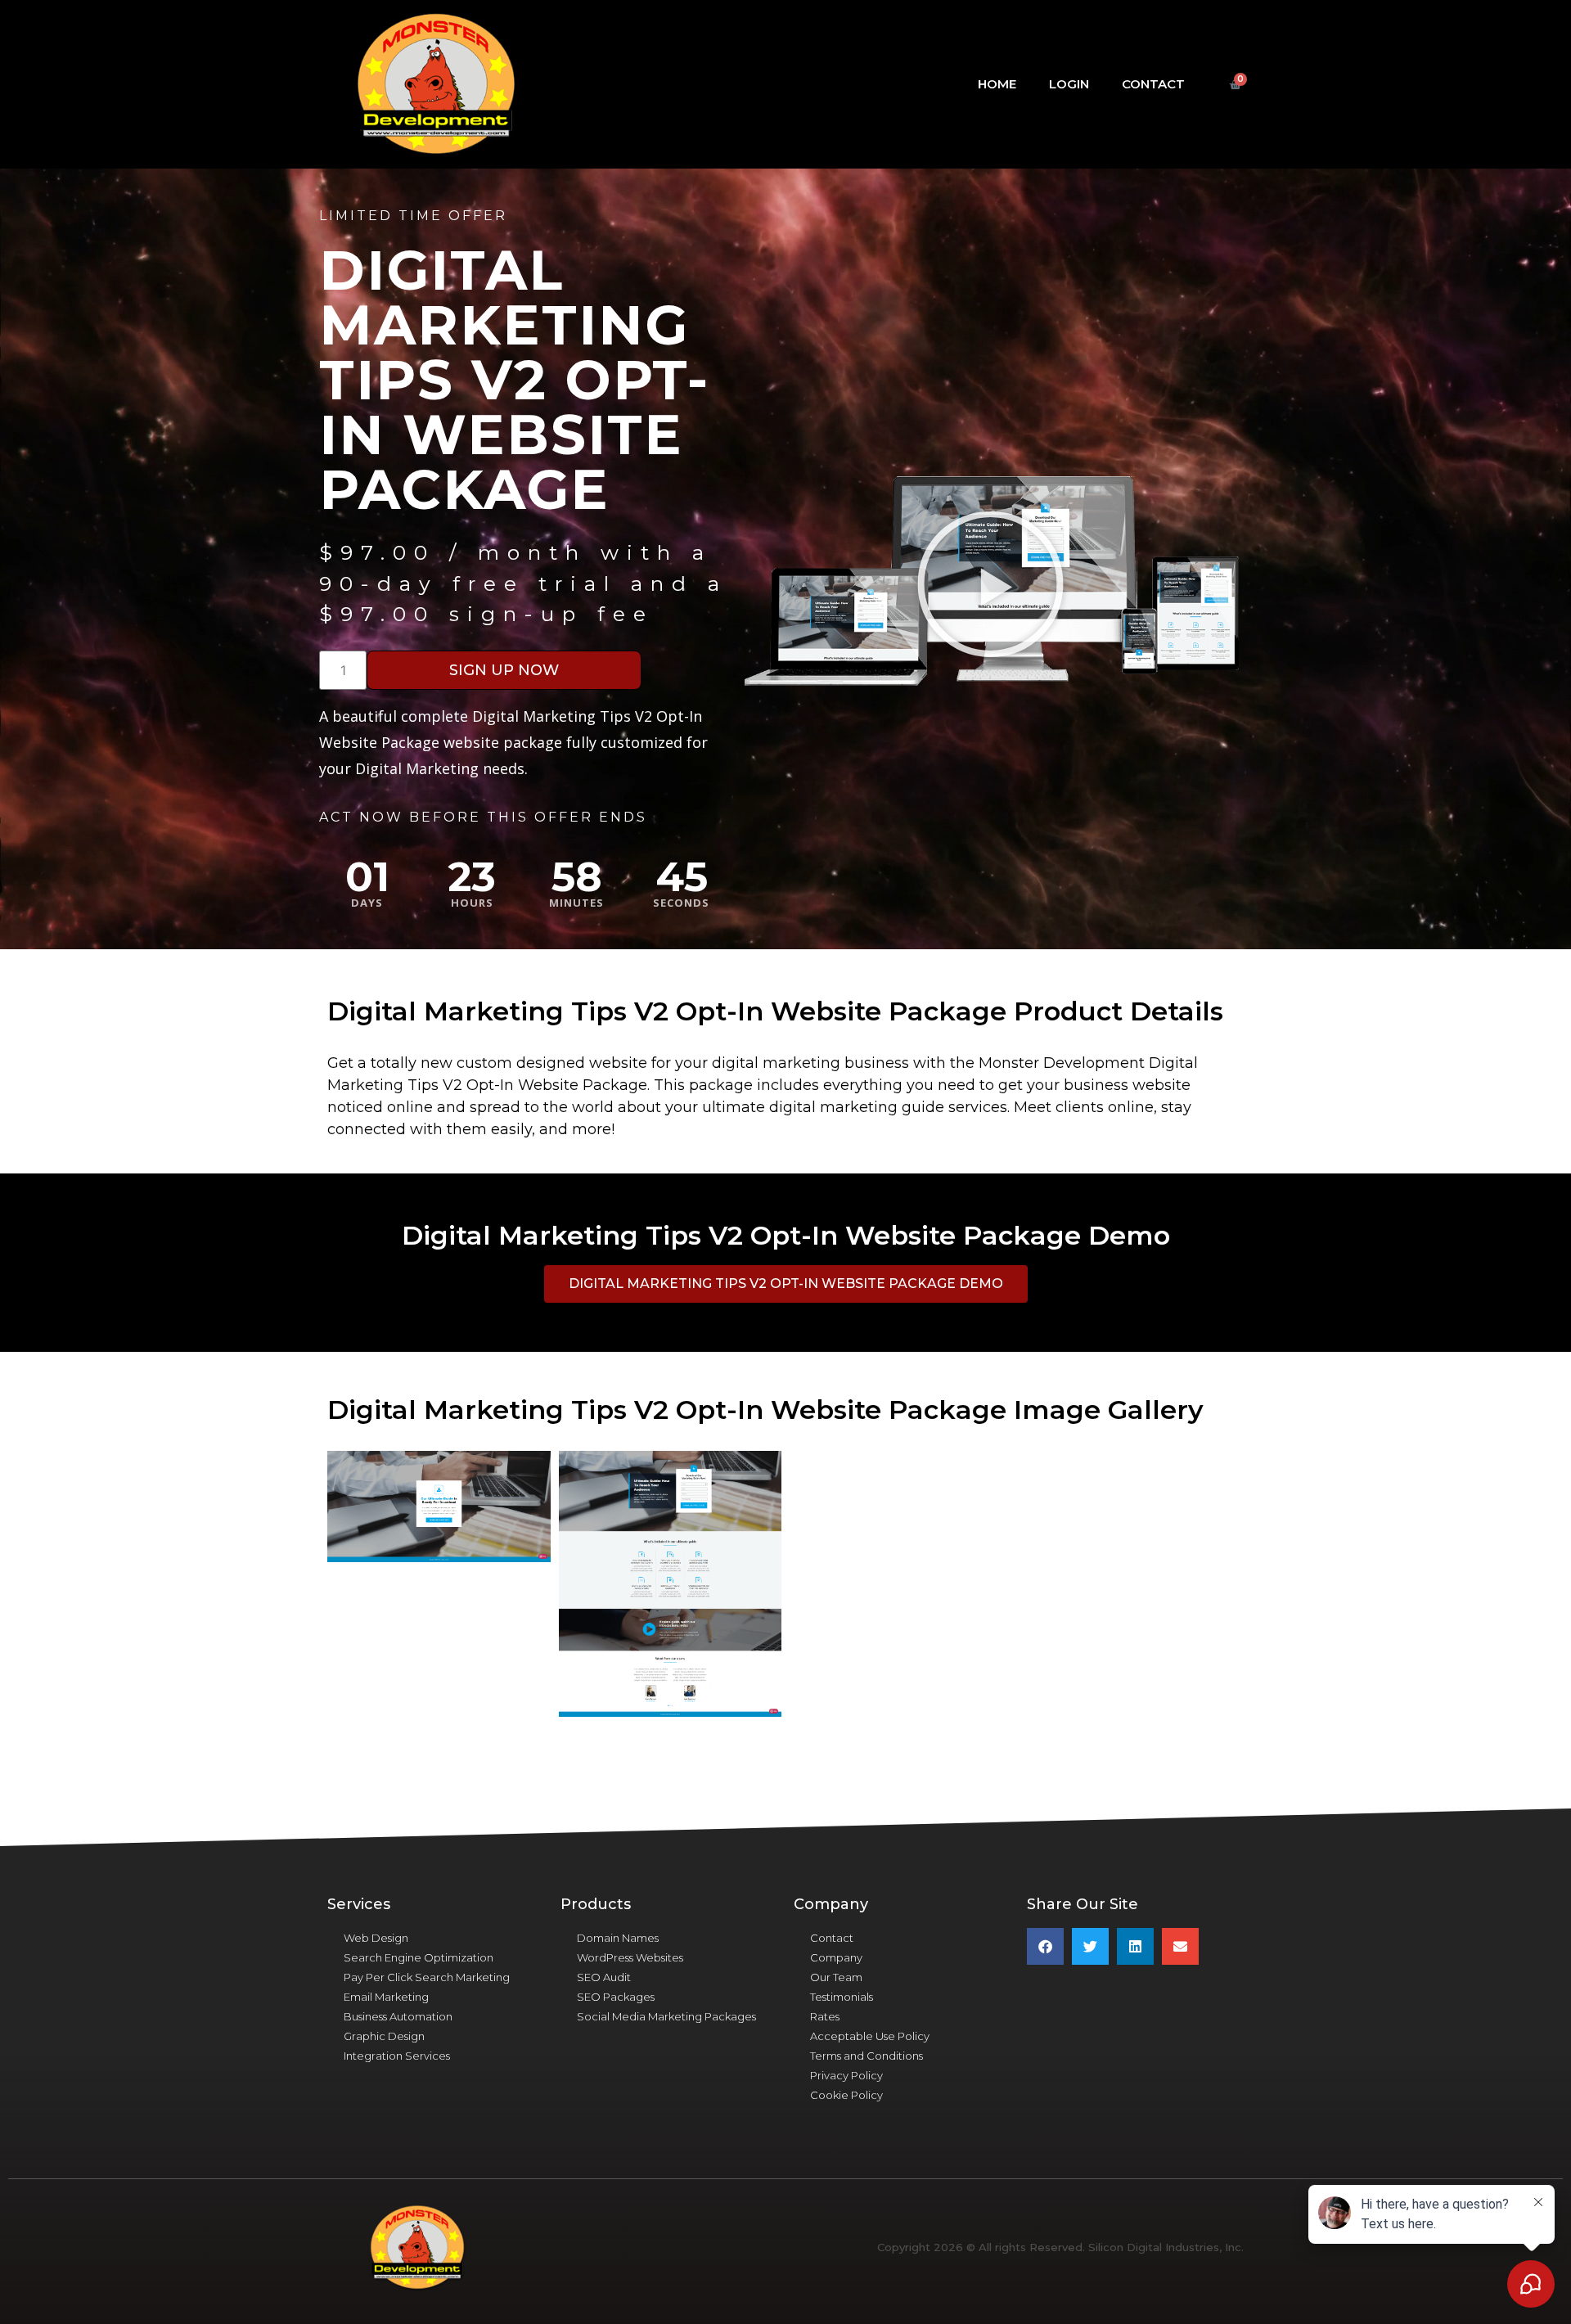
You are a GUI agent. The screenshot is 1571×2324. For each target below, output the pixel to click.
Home (997, 84)
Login (1069, 84)
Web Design (376, 1938)
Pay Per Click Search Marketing (427, 1977)
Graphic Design (384, 2036)
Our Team (836, 1977)
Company (836, 1957)
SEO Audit (604, 1977)
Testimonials (842, 1997)
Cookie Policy (846, 2095)
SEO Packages (616, 1997)
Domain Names (618, 1938)
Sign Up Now (504, 670)
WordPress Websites (630, 1957)
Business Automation (398, 2016)
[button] (990, 583)
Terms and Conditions (867, 2056)
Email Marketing (386, 1997)
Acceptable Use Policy (870, 2036)
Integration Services (397, 2056)
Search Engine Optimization (419, 1957)
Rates (825, 2016)
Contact (1153, 84)
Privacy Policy (846, 2075)
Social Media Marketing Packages (666, 2016)
